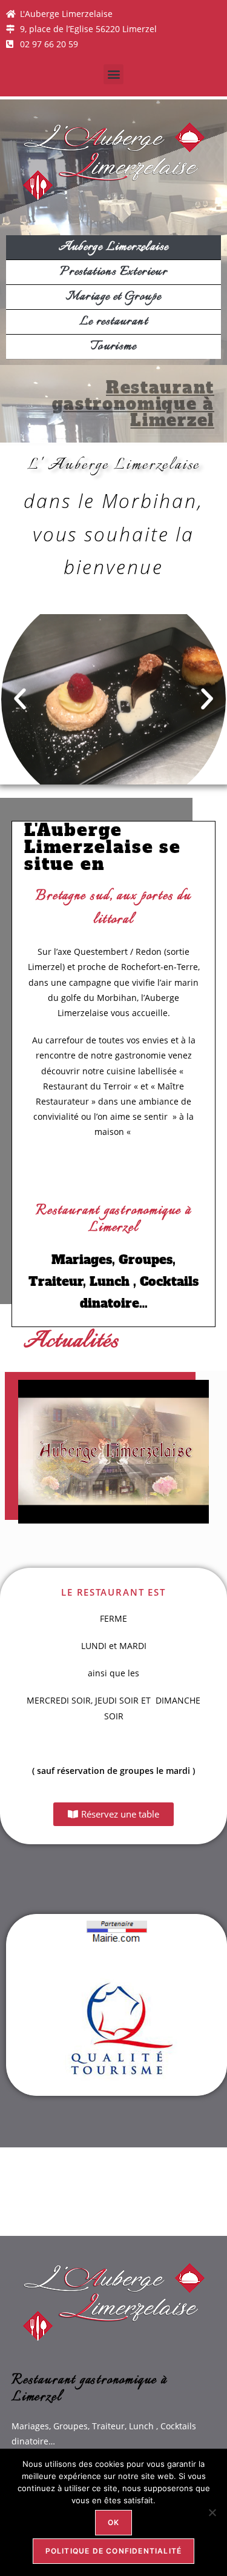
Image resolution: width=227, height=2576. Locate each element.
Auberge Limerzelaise (114, 247)
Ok (113, 2522)
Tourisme (113, 346)
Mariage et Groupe (114, 297)
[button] (113, 74)
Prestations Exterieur (113, 272)
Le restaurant (113, 322)
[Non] (212, 2512)
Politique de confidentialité (114, 2551)
